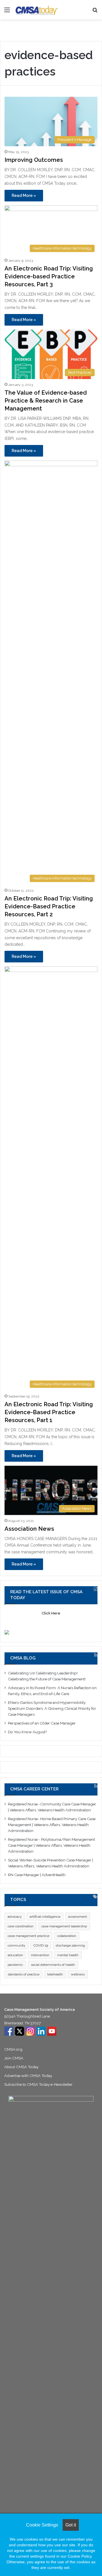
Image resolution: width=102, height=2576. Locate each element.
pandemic (15, 1965)
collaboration (67, 1936)
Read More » (24, 195)
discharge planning (70, 1945)
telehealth (55, 1974)
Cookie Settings (42, 2525)
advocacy (15, 1917)
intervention (40, 1955)
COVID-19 (41, 1945)
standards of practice (24, 1974)
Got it (71, 2525)
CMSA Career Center (34, 1789)
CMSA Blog (23, 1658)
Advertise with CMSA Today (28, 2076)
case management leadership (64, 1926)
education (15, 1955)
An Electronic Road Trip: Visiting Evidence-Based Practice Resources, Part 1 (49, 1412)
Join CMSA (14, 2058)
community (17, 1945)
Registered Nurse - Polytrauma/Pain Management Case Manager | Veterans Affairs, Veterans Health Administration (51, 1845)
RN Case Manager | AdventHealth (37, 1875)
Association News (29, 1529)
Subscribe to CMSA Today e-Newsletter (38, 2084)
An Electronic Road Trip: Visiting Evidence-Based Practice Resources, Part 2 (49, 906)
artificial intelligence (45, 1917)
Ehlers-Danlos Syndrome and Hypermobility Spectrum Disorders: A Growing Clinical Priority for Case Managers (52, 1708)
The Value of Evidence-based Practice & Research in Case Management (46, 401)
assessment (78, 1917)
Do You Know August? (28, 1732)
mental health (68, 1955)
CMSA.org (13, 2049)
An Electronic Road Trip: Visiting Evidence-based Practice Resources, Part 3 (49, 276)
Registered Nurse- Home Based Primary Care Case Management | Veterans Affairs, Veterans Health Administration (52, 1825)
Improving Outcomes (34, 160)
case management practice (28, 1936)
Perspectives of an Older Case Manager (42, 1723)
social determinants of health (53, 1965)
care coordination (21, 1926)
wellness (78, 1974)
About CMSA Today (21, 2067)
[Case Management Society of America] (37, 10)
